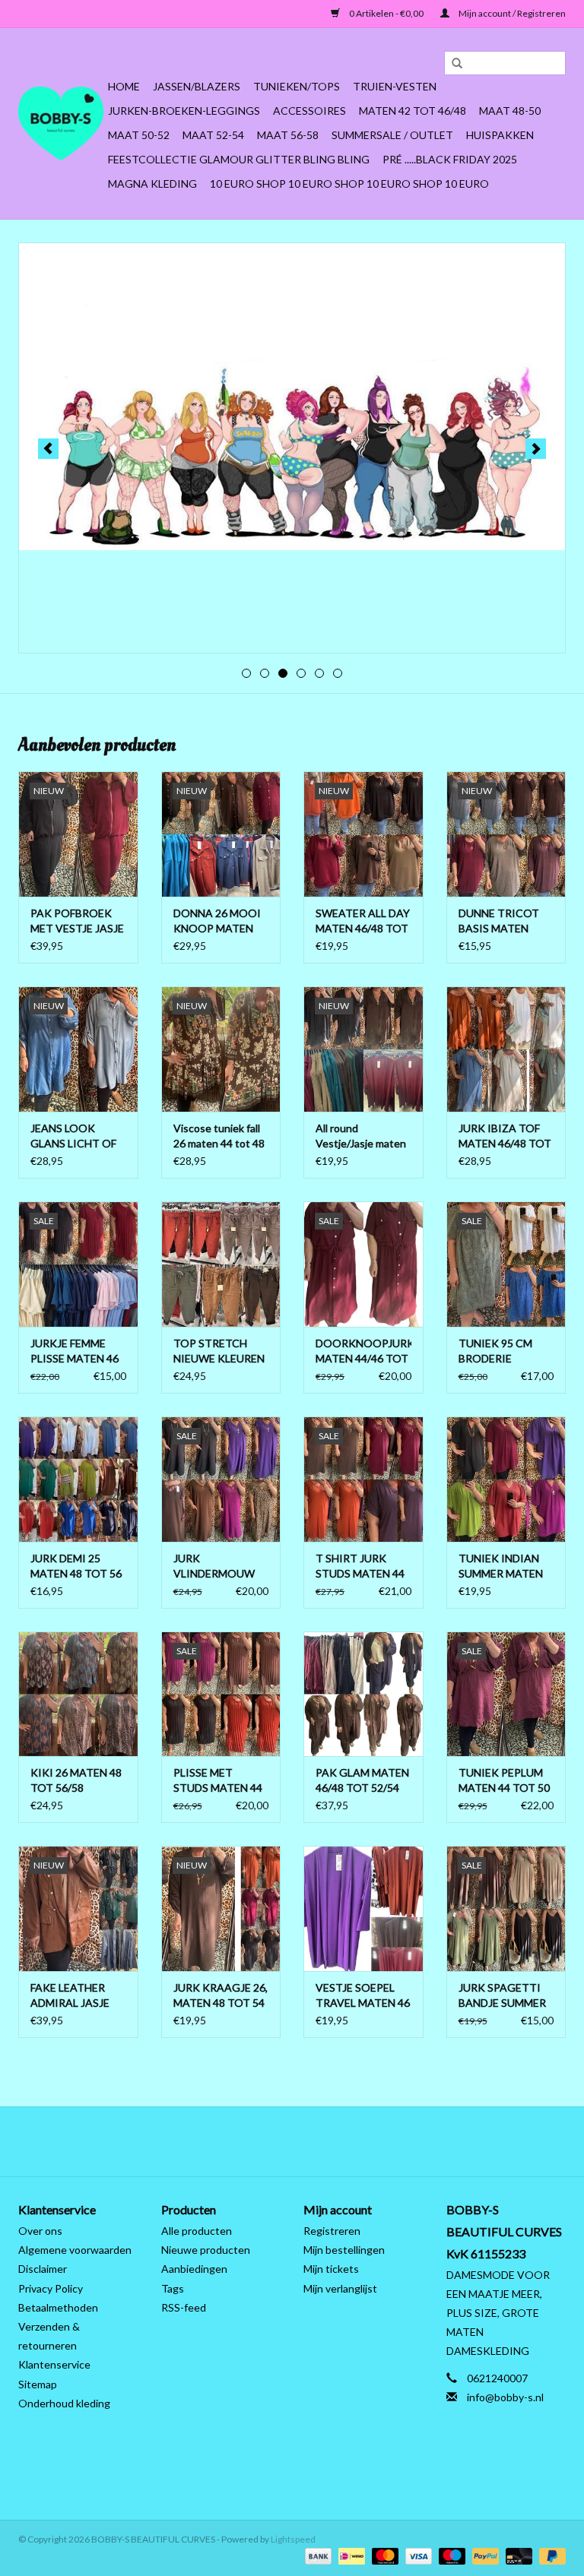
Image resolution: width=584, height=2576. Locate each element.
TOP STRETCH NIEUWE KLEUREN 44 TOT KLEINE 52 (219, 1351)
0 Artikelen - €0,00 (386, 13)
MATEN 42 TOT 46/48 (413, 111)
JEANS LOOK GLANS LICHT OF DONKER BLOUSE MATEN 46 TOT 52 (76, 1136)
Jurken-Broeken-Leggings (184, 111)
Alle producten (197, 2231)
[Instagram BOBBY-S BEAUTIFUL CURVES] (372, 2141)
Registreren (332, 2231)
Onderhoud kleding (64, 2403)
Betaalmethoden (58, 2307)
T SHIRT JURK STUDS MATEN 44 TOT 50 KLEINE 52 (361, 1566)
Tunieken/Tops (297, 86)
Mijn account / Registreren (511, 13)
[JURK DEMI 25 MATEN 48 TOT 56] (78, 1479)
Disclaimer (43, 2269)
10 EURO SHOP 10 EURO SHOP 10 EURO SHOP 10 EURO (349, 184)
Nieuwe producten (206, 2250)
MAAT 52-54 (213, 135)
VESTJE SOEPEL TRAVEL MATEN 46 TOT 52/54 (363, 1996)
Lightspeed (293, 2539)
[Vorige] (48, 449)
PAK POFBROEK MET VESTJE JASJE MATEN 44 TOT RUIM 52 (77, 921)
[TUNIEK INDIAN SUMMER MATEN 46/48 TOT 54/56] (506, 1479)
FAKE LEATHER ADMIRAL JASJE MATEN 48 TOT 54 (76, 1996)
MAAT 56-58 (288, 135)
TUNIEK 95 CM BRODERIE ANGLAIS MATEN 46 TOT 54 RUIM (501, 1351)
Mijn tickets (331, 2269)
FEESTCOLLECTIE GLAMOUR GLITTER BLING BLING (239, 159)
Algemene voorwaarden (75, 2250)
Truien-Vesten (395, 86)
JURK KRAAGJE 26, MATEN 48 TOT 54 (221, 1995)
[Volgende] (536, 449)
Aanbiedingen (194, 2269)
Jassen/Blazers (197, 86)
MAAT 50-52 (139, 135)
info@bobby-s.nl (505, 2397)
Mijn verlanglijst (340, 2288)
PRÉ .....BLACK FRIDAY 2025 (450, 159)
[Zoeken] (452, 64)
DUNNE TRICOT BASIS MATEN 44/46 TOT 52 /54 (501, 921)
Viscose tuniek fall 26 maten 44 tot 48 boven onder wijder (219, 1136)
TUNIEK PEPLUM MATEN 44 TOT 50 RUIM (504, 1781)
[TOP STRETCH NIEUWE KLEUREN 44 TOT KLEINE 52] (221, 1264)
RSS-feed (184, 2307)
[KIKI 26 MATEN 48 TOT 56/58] (78, 1694)
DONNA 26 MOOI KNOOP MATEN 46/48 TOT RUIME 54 (218, 921)
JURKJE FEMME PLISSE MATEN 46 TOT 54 (75, 1351)
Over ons (40, 2231)
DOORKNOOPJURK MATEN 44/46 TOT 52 (363, 1351)
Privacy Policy (51, 2288)
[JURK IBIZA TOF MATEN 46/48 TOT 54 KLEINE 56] (506, 1049)
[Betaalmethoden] (316, 2555)
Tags (173, 2288)
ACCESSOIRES (309, 111)
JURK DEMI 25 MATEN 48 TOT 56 (76, 1566)
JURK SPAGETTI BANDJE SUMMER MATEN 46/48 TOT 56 (505, 1996)
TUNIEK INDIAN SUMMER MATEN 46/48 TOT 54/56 (501, 1566)
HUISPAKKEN (500, 135)
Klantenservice (54, 2364)
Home (124, 86)
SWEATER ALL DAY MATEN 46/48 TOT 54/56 (363, 921)
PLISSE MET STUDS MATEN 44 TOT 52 (218, 1781)
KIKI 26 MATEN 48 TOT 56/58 (76, 1780)
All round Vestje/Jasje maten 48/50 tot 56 (361, 1136)
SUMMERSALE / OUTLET (392, 135)
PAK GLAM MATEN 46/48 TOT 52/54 (362, 1780)
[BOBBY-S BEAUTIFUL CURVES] (61, 123)
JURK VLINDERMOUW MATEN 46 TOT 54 (219, 1566)
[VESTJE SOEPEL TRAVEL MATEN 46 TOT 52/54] (363, 1908)
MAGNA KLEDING (152, 184)
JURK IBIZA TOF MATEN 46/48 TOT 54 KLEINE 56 (505, 1136)
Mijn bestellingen (344, 2250)
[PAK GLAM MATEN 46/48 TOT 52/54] (363, 1694)
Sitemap (38, 2384)
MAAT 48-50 (510, 111)
